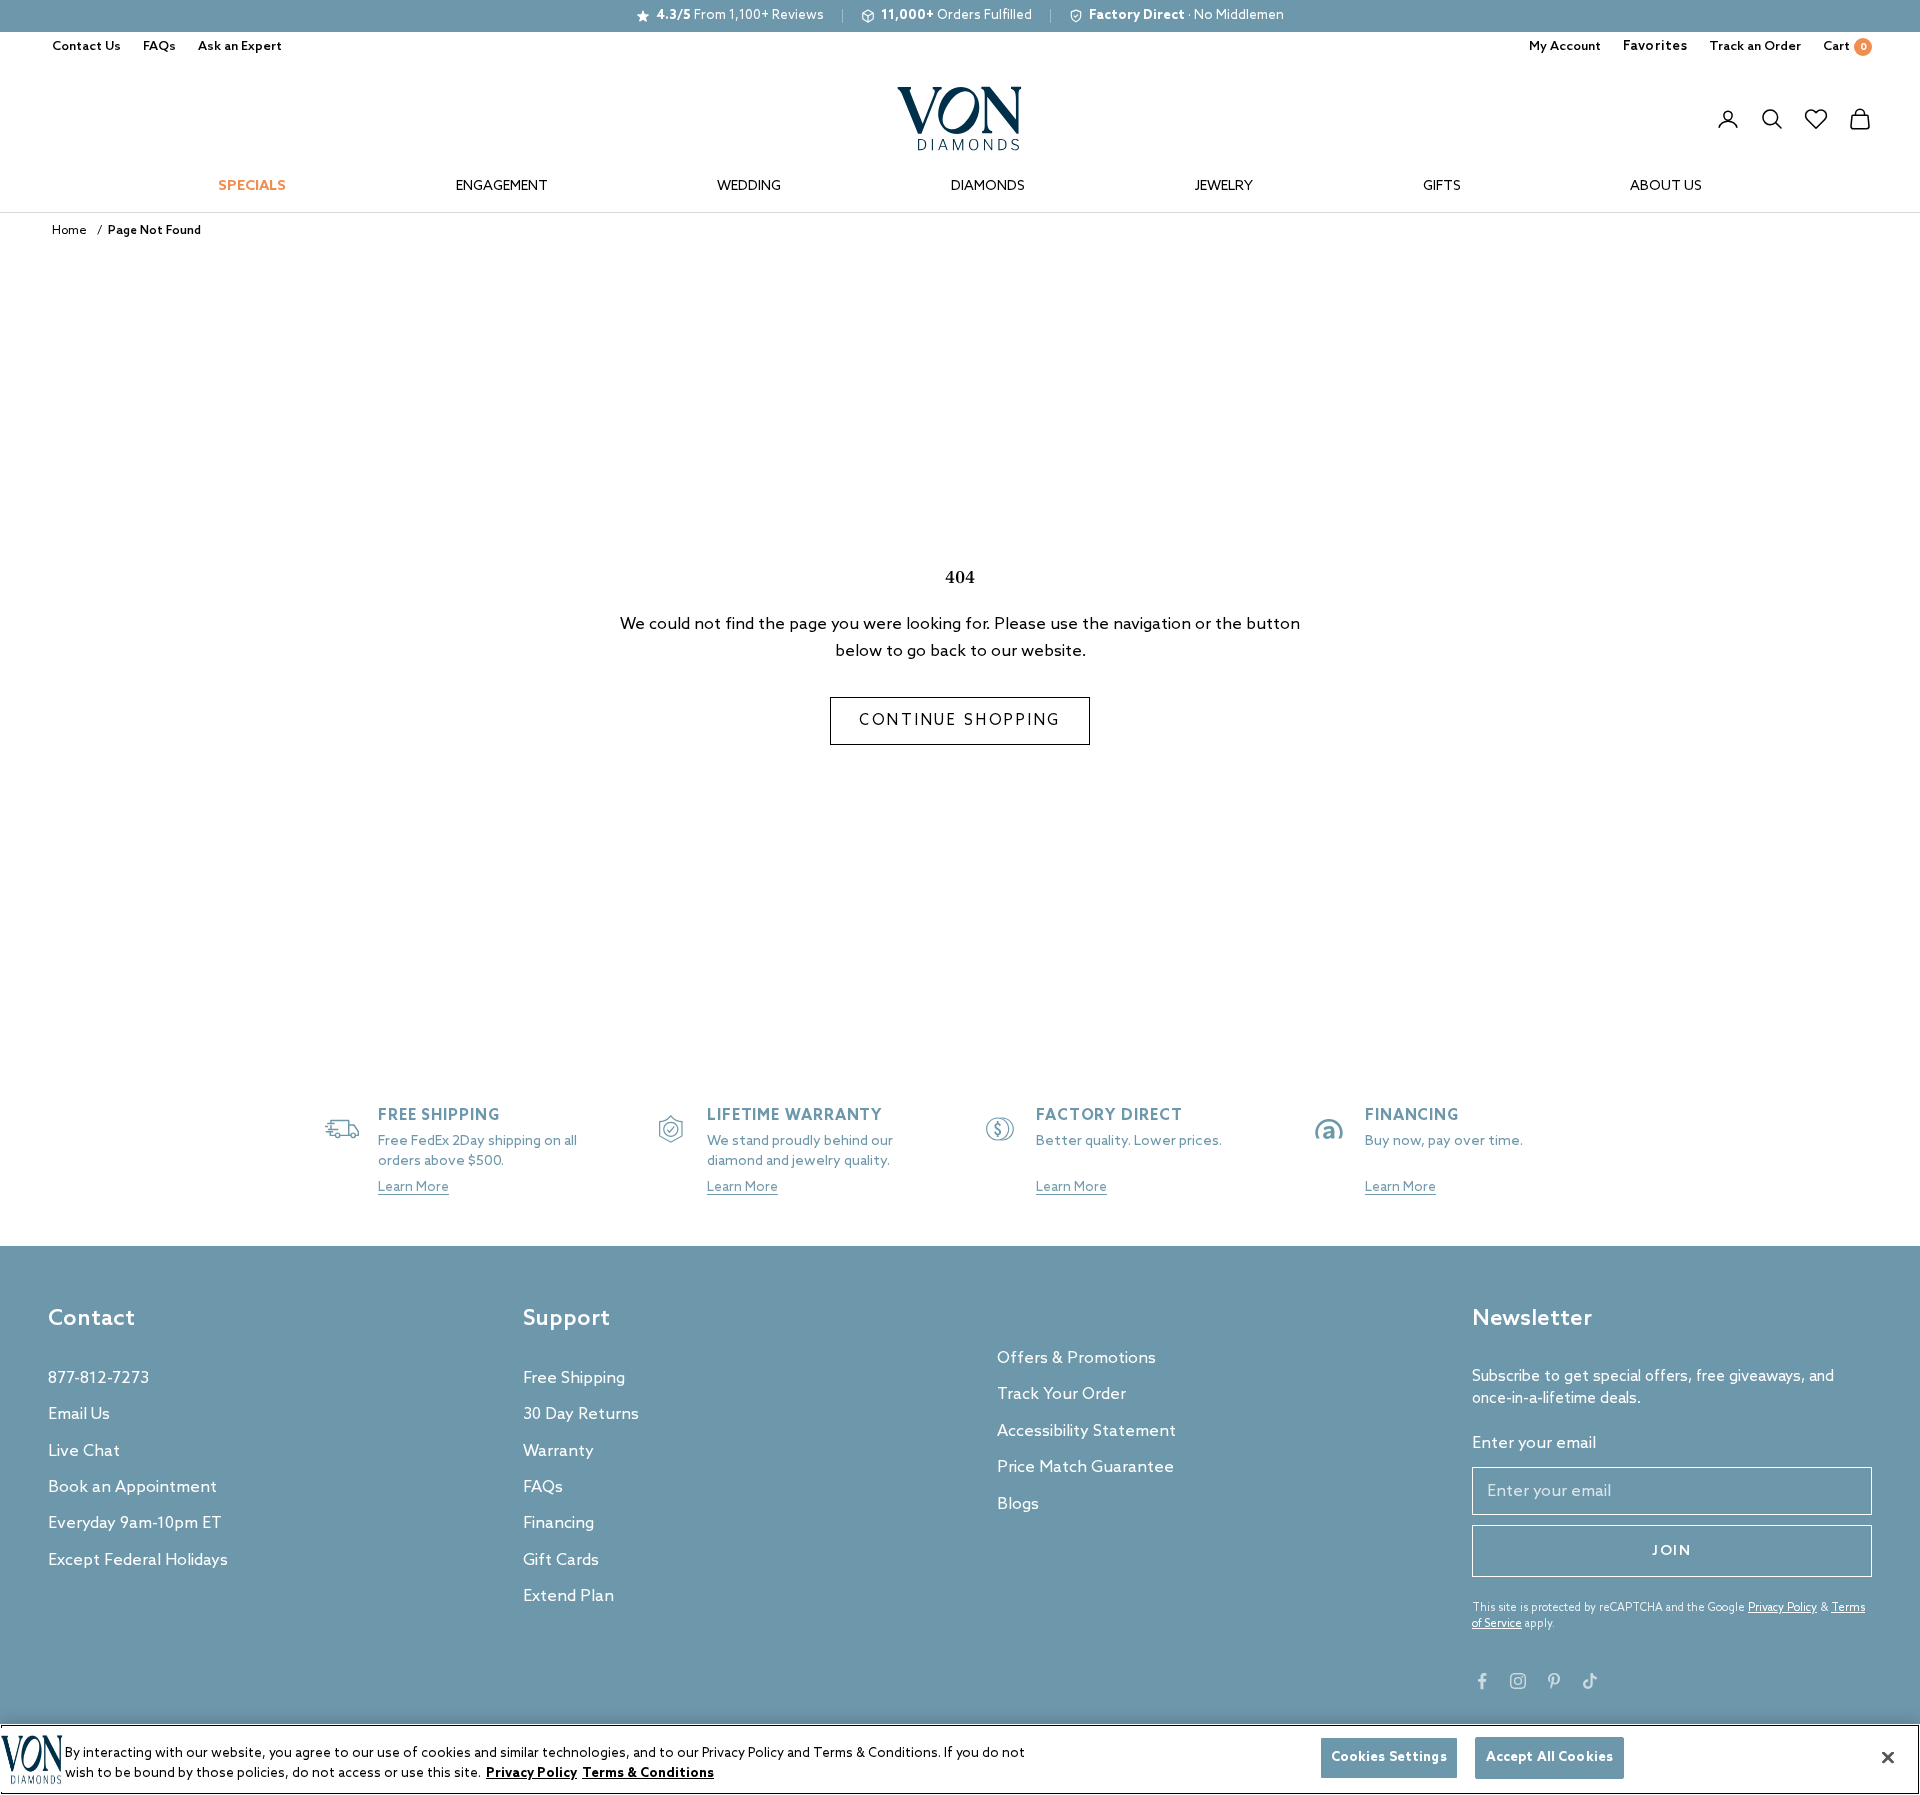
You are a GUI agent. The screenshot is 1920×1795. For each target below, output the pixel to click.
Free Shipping (574, 1378)
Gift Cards (561, 1560)
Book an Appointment (132, 1487)
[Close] (1888, 1757)
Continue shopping (960, 721)
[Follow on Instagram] (1518, 1681)
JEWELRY (1224, 186)
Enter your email (1534, 1443)
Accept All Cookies (1549, 1757)
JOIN (1672, 1551)
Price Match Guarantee (1085, 1467)
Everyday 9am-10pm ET (135, 1523)
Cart (1845, 46)
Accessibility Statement (1086, 1431)
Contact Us (86, 46)
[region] (960, 1759)
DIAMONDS (988, 186)
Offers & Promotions (1076, 1358)
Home (69, 231)
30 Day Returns (581, 1414)
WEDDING (749, 186)
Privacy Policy (1782, 1608)
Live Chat (84, 1451)
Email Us (79, 1414)
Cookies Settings (1389, 1757)
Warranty (558, 1451)
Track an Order (1755, 46)
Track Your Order (1061, 1394)
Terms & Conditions (648, 1773)
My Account (1565, 46)
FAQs (159, 46)
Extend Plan (568, 1596)
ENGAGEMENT (502, 186)
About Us (1666, 186)
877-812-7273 (98, 1378)
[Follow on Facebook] (1482, 1681)
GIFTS (1442, 186)
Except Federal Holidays (138, 1560)
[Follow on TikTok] (1590, 1681)
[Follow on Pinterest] (1554, 1681)
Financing (558, 1523)
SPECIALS (252, 186)
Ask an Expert (240, 46)
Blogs (1018, 1504)
